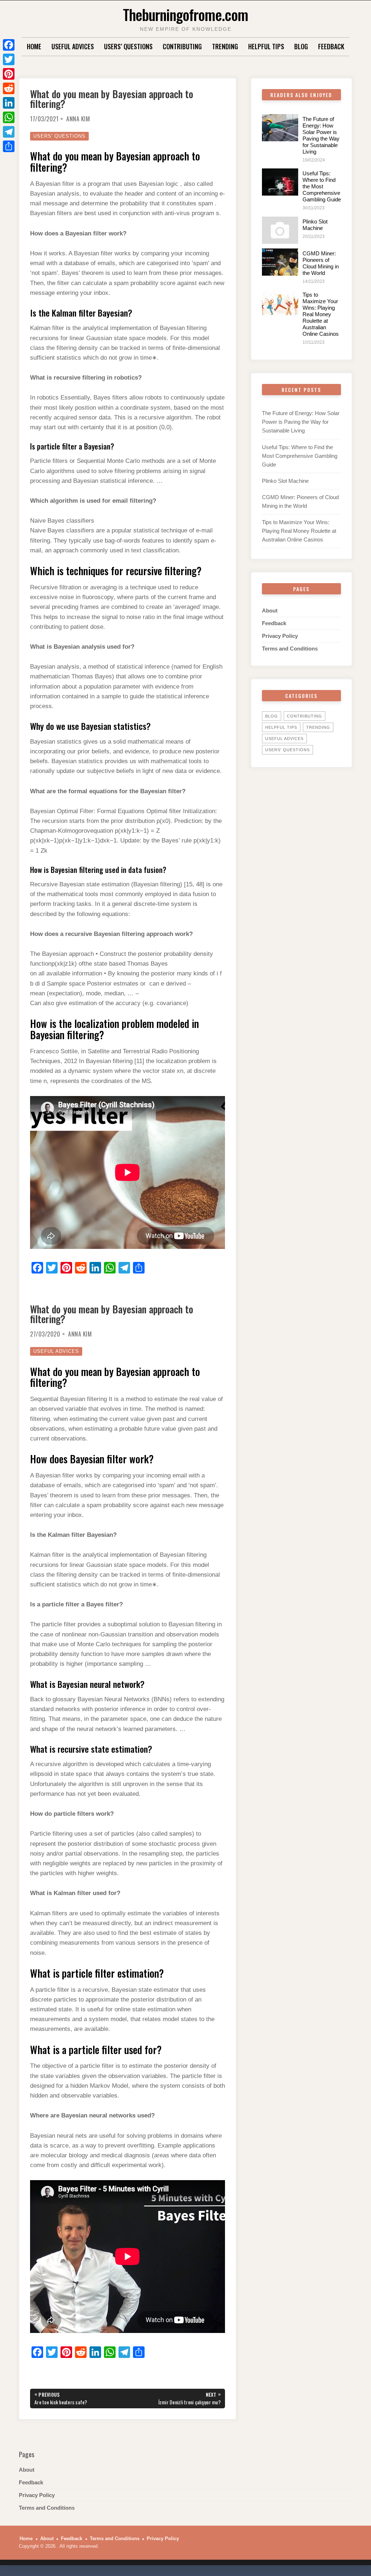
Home (34, 46)
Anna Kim (78, 119)
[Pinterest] (9, 74)
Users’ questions (128, 46)
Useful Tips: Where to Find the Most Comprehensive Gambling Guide (322, 186)
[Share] (9, 146)
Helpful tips (266, 46)
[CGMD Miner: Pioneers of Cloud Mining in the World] (280, 262)
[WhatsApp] (9, 117)
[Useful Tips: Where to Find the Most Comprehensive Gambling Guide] (280, 182)
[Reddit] (9, 88)
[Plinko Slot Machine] (280, 230)
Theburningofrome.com (185, 14)
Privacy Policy (280, 636)
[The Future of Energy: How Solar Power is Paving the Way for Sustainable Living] (280, 128)
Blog (301, 46)
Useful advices (73, 46)
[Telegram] (9, 132)
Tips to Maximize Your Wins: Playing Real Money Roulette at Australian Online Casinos (321, 314)
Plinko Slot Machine (315, 225)
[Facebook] (9, 45)
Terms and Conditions (290, 649)
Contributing (182, 46)
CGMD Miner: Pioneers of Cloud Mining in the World (321, 263)
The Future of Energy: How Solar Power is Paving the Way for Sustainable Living (321, 135)
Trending (225, 46)
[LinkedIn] (9, 103)
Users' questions (59, 136)
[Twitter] (9, 59)
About (270, 610)
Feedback (331, 46)
